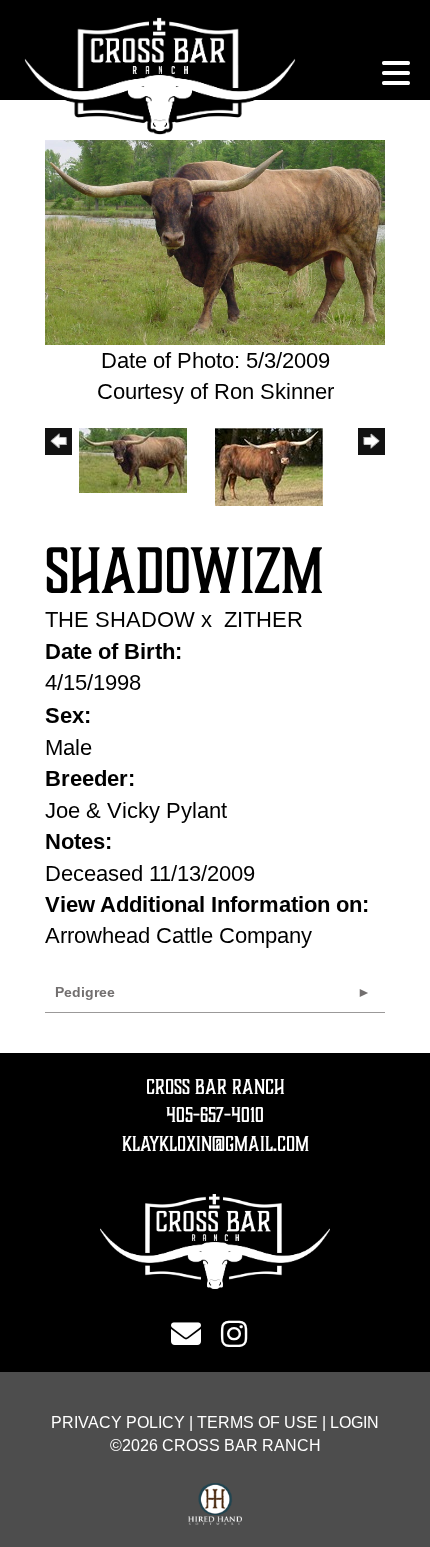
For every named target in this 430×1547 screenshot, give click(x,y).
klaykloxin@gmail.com (215, 1144)
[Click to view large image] (215, 240)
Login (354, 1422)
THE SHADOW (120, 619)
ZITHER (263, 619)
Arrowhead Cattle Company (178, 935)
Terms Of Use (257, 1422)
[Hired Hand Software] (215, 1505)
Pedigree (85, 992)
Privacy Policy (118, 1422)
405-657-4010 (215, 1115)
